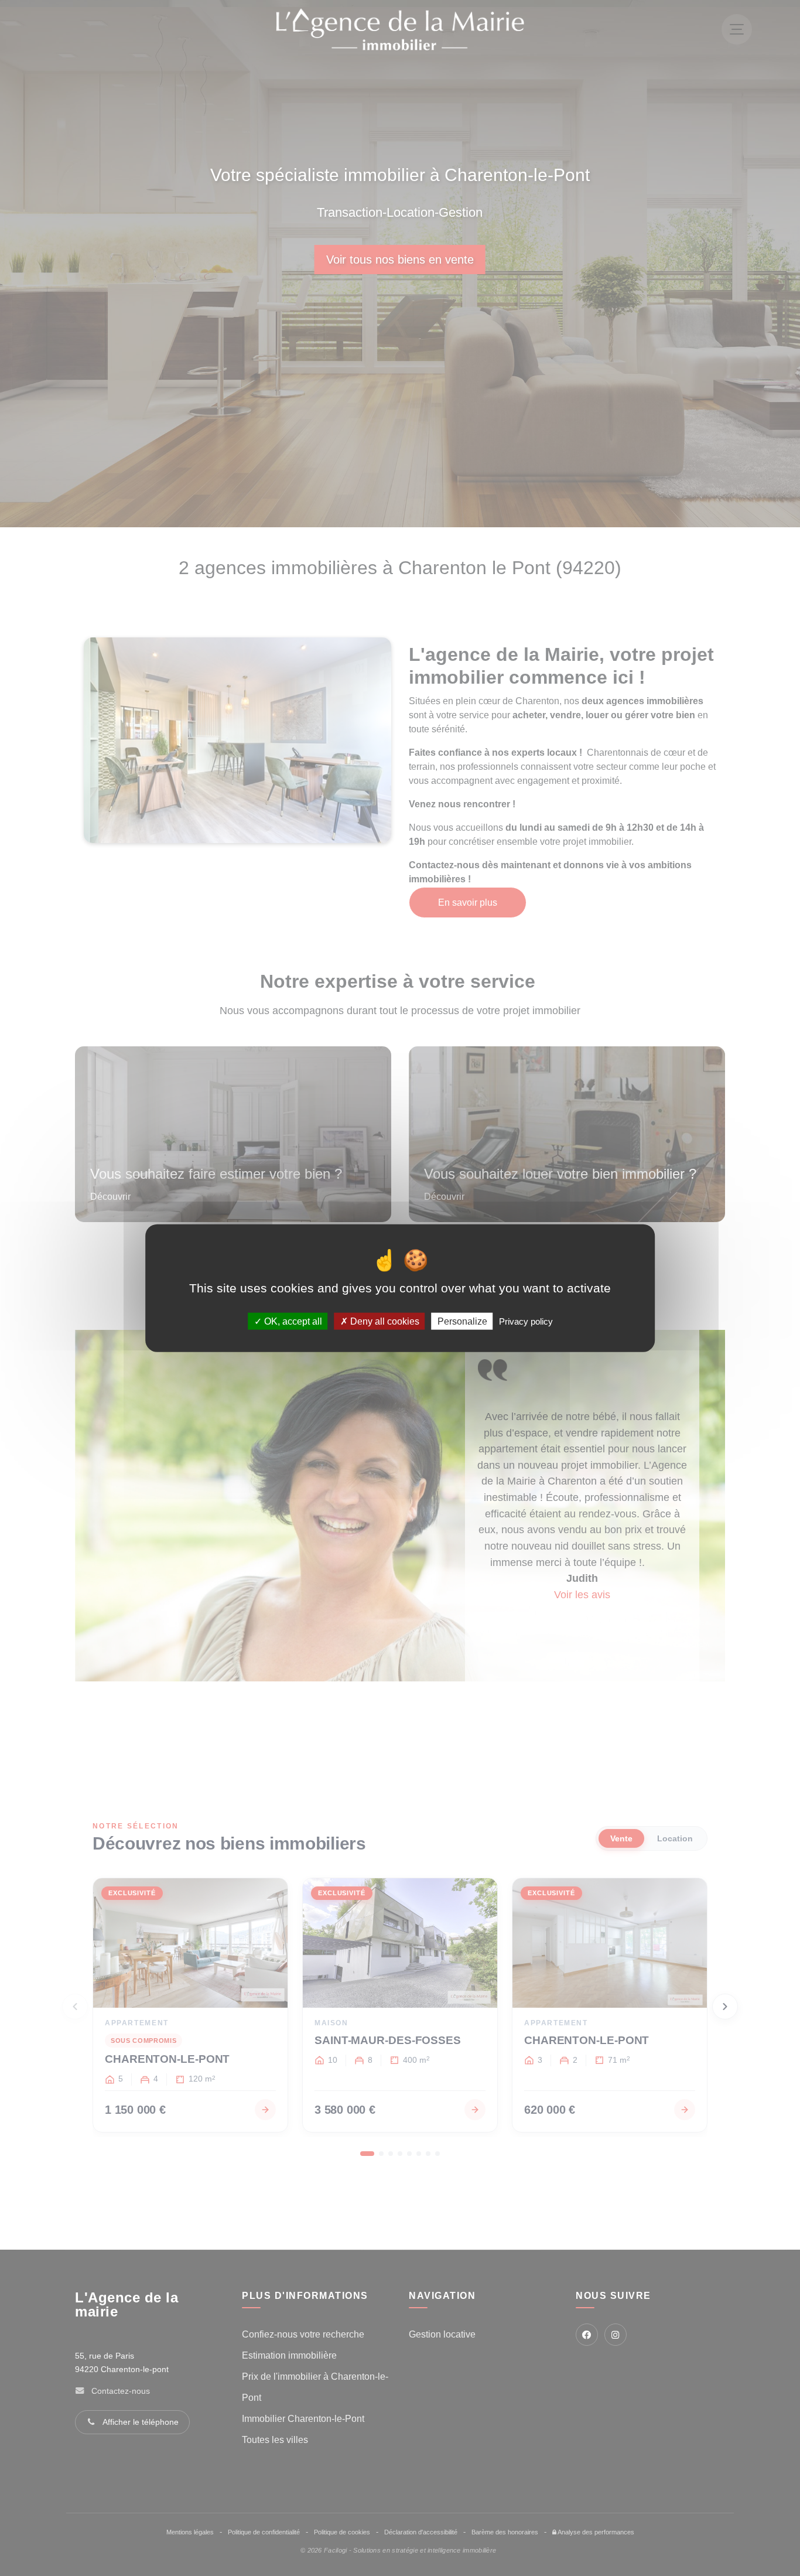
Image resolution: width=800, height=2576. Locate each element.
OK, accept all (292, 1321)
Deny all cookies (384, 1321)
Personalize (462, 1321)
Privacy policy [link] (526, 1321)
